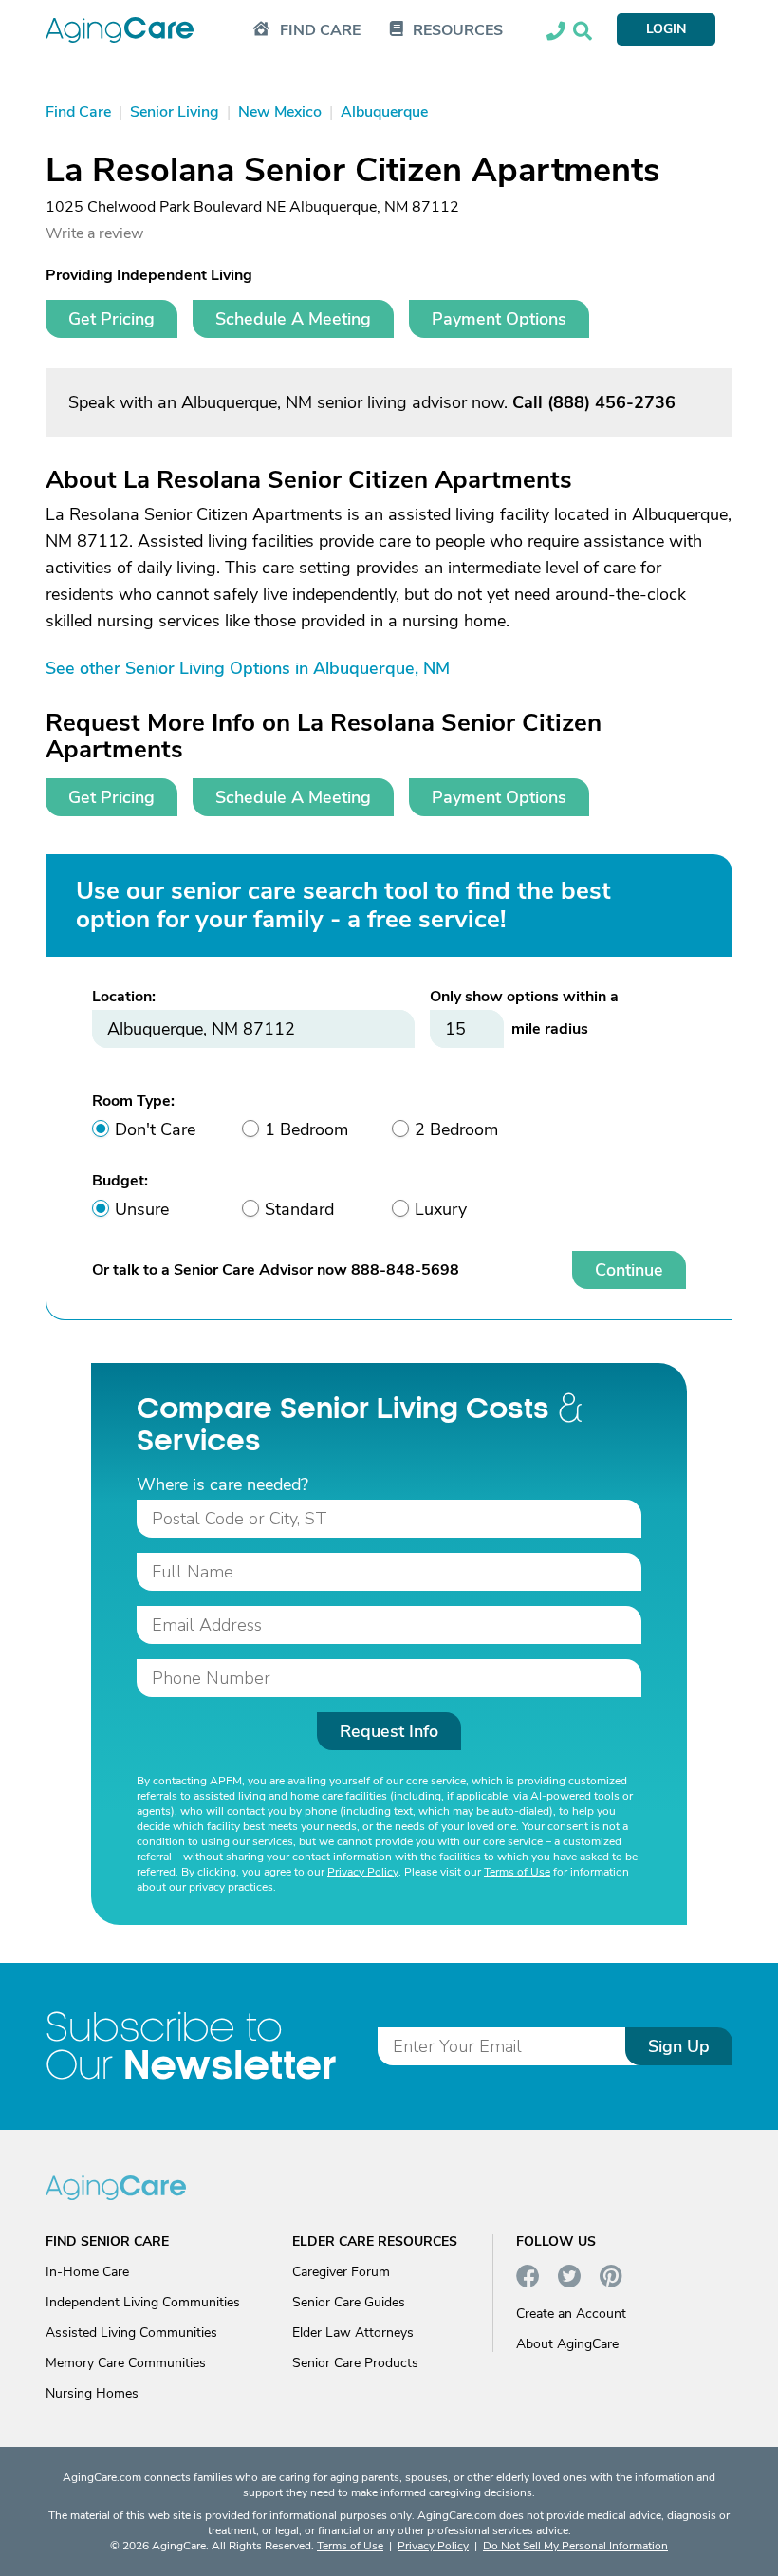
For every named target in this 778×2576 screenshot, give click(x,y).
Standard (299, 1209)
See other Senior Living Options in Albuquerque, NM (248, 668)
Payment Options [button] (499, 319)
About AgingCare (567, 2344)
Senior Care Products (355, 2363)
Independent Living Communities (143, 2302)
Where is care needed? (222, 1484)
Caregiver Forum (341, 2272)
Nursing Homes (92, 2393)
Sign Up (679, 2046)
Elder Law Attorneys (353, 2333)
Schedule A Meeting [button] (293, 319)
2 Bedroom (456, 1129)
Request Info (389, 1731)
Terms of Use (517, 1872)
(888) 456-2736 (611, 402)
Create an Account (571, 2314)
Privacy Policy (363, 1872)
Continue (629, 1270)
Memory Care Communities (126, 2363)
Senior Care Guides (349, 2302)
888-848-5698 (405, 1270)
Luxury (441, 1209)
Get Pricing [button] (111, 319)
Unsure (142, 1209)
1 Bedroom (306, 1129)
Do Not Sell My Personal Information (575, 2546)
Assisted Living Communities (131, 2333)
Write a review (94, 233)
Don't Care (155, 1129)
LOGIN (666, 29)
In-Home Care (87, 2272)
